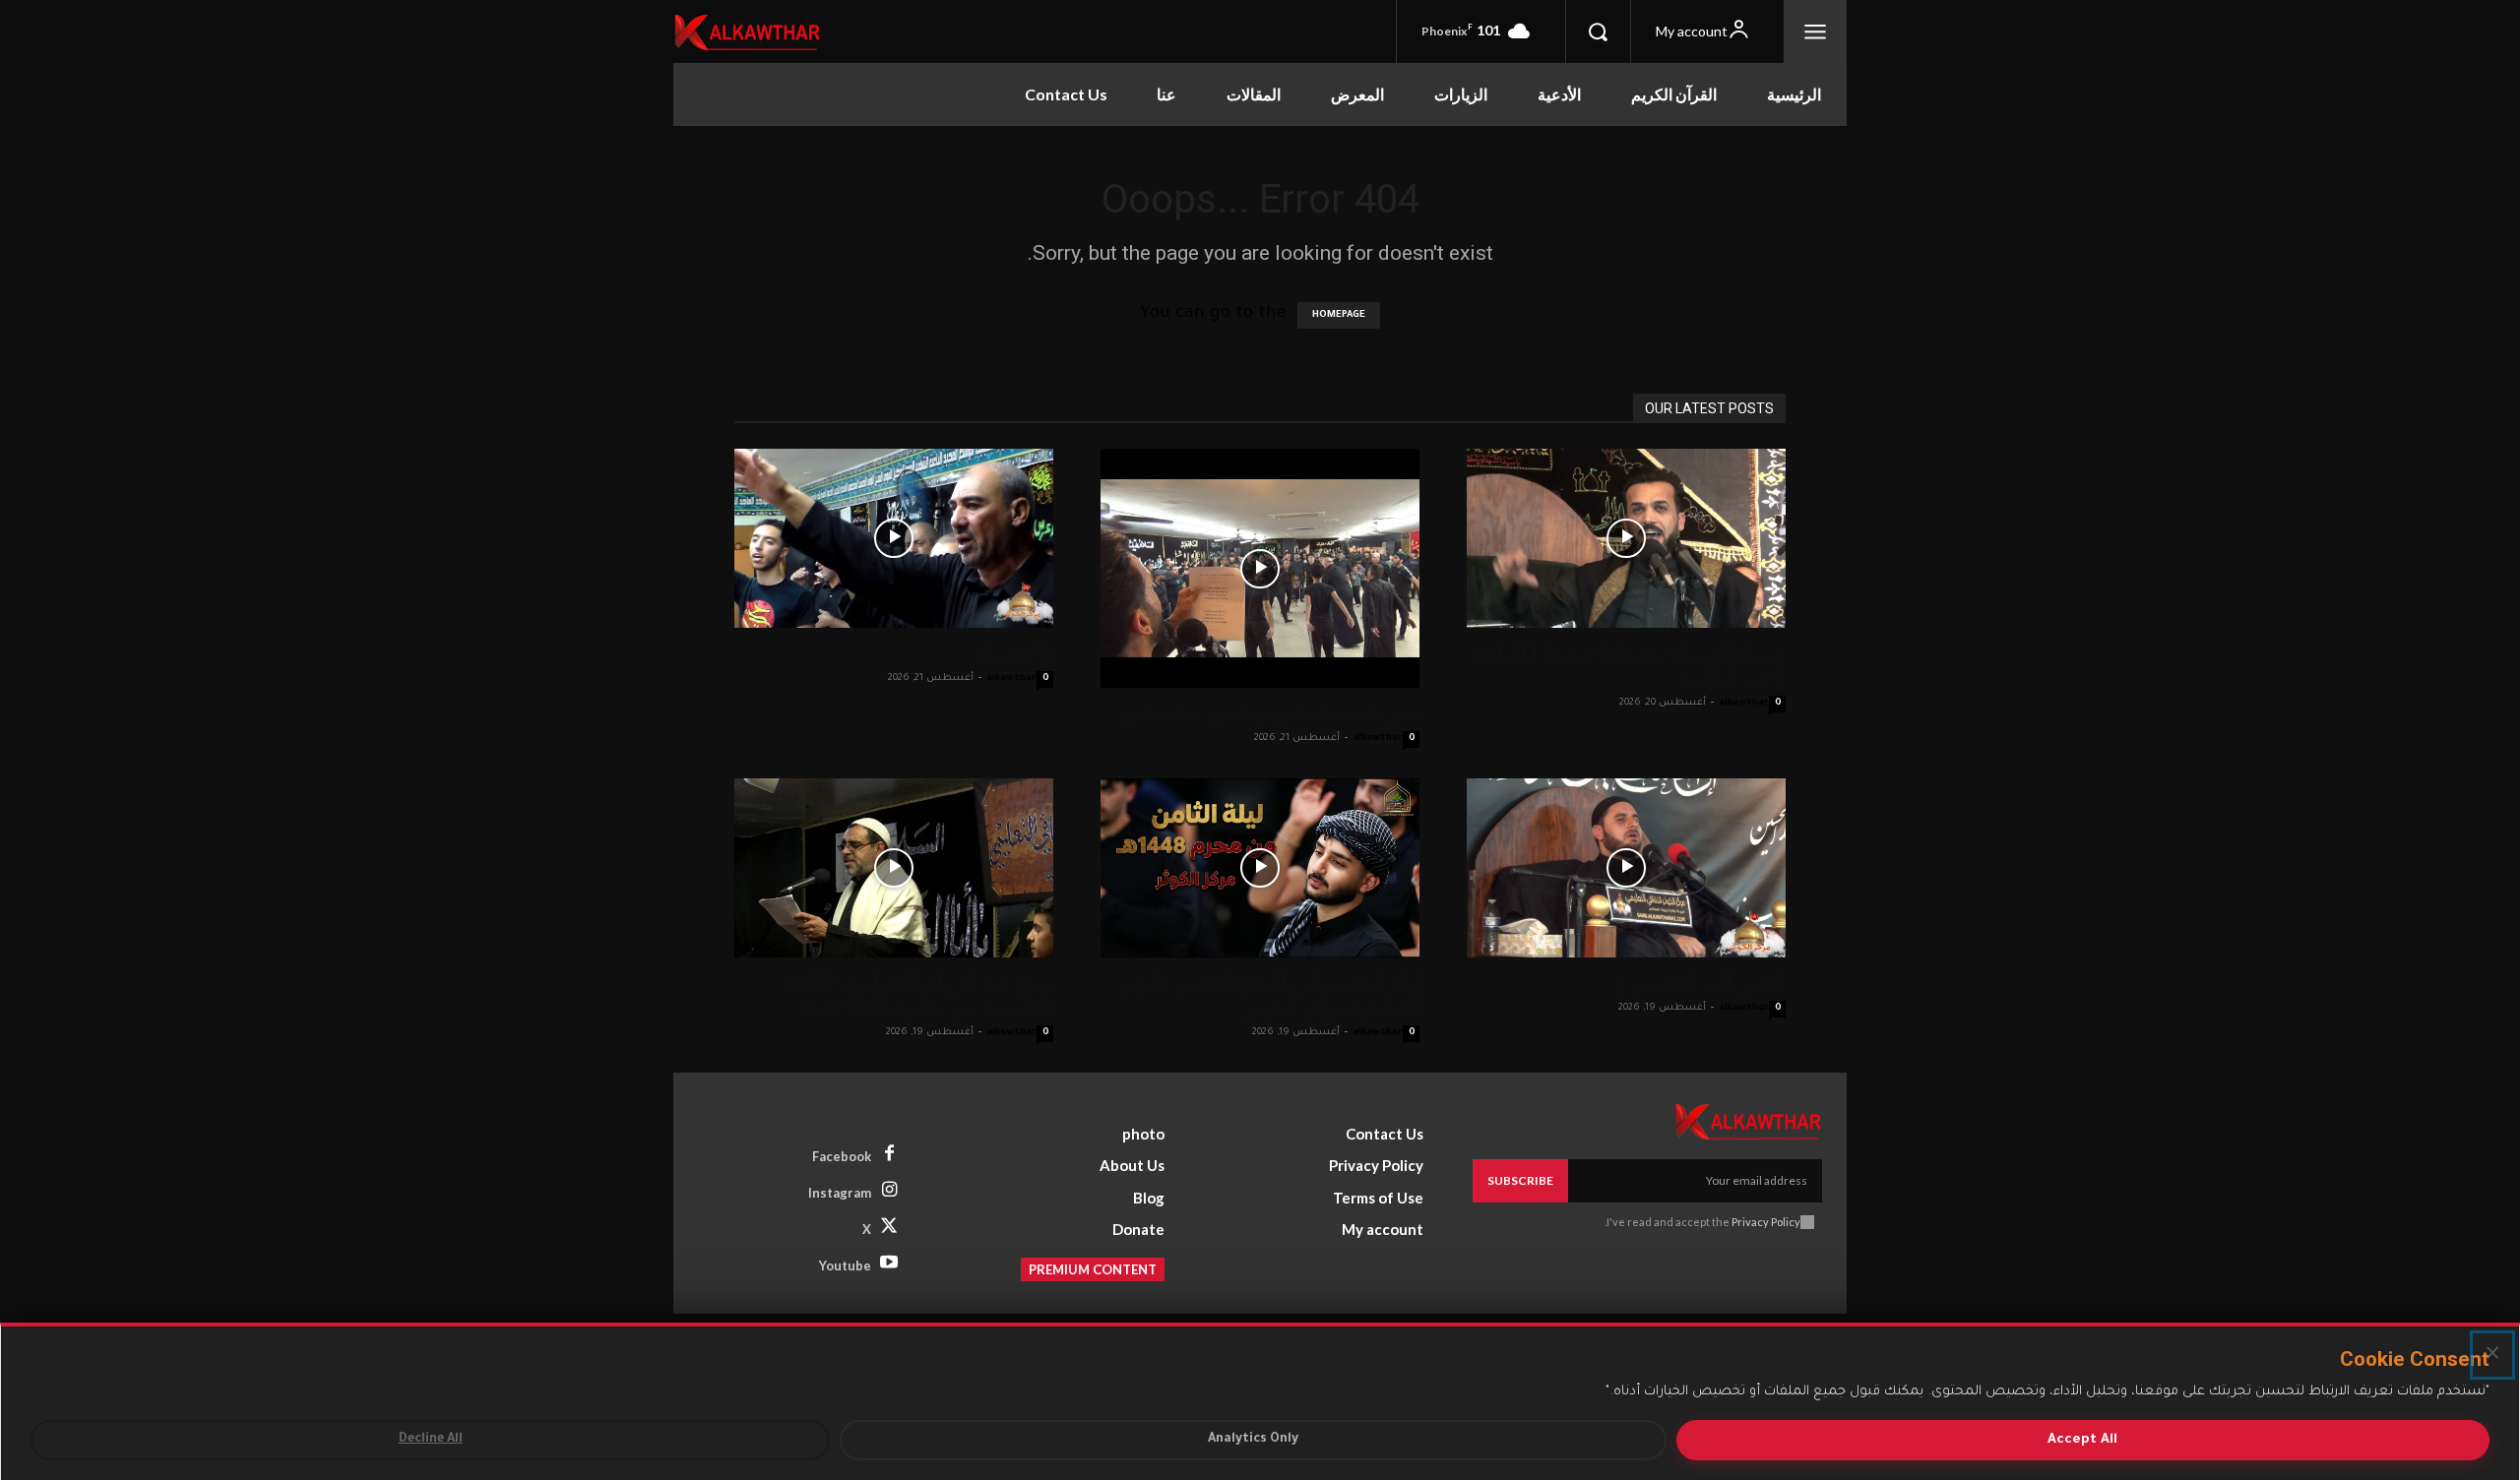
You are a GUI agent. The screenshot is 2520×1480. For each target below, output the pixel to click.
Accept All (2082, 1440)
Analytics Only (1253, 1440)
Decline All (431, 1440)
